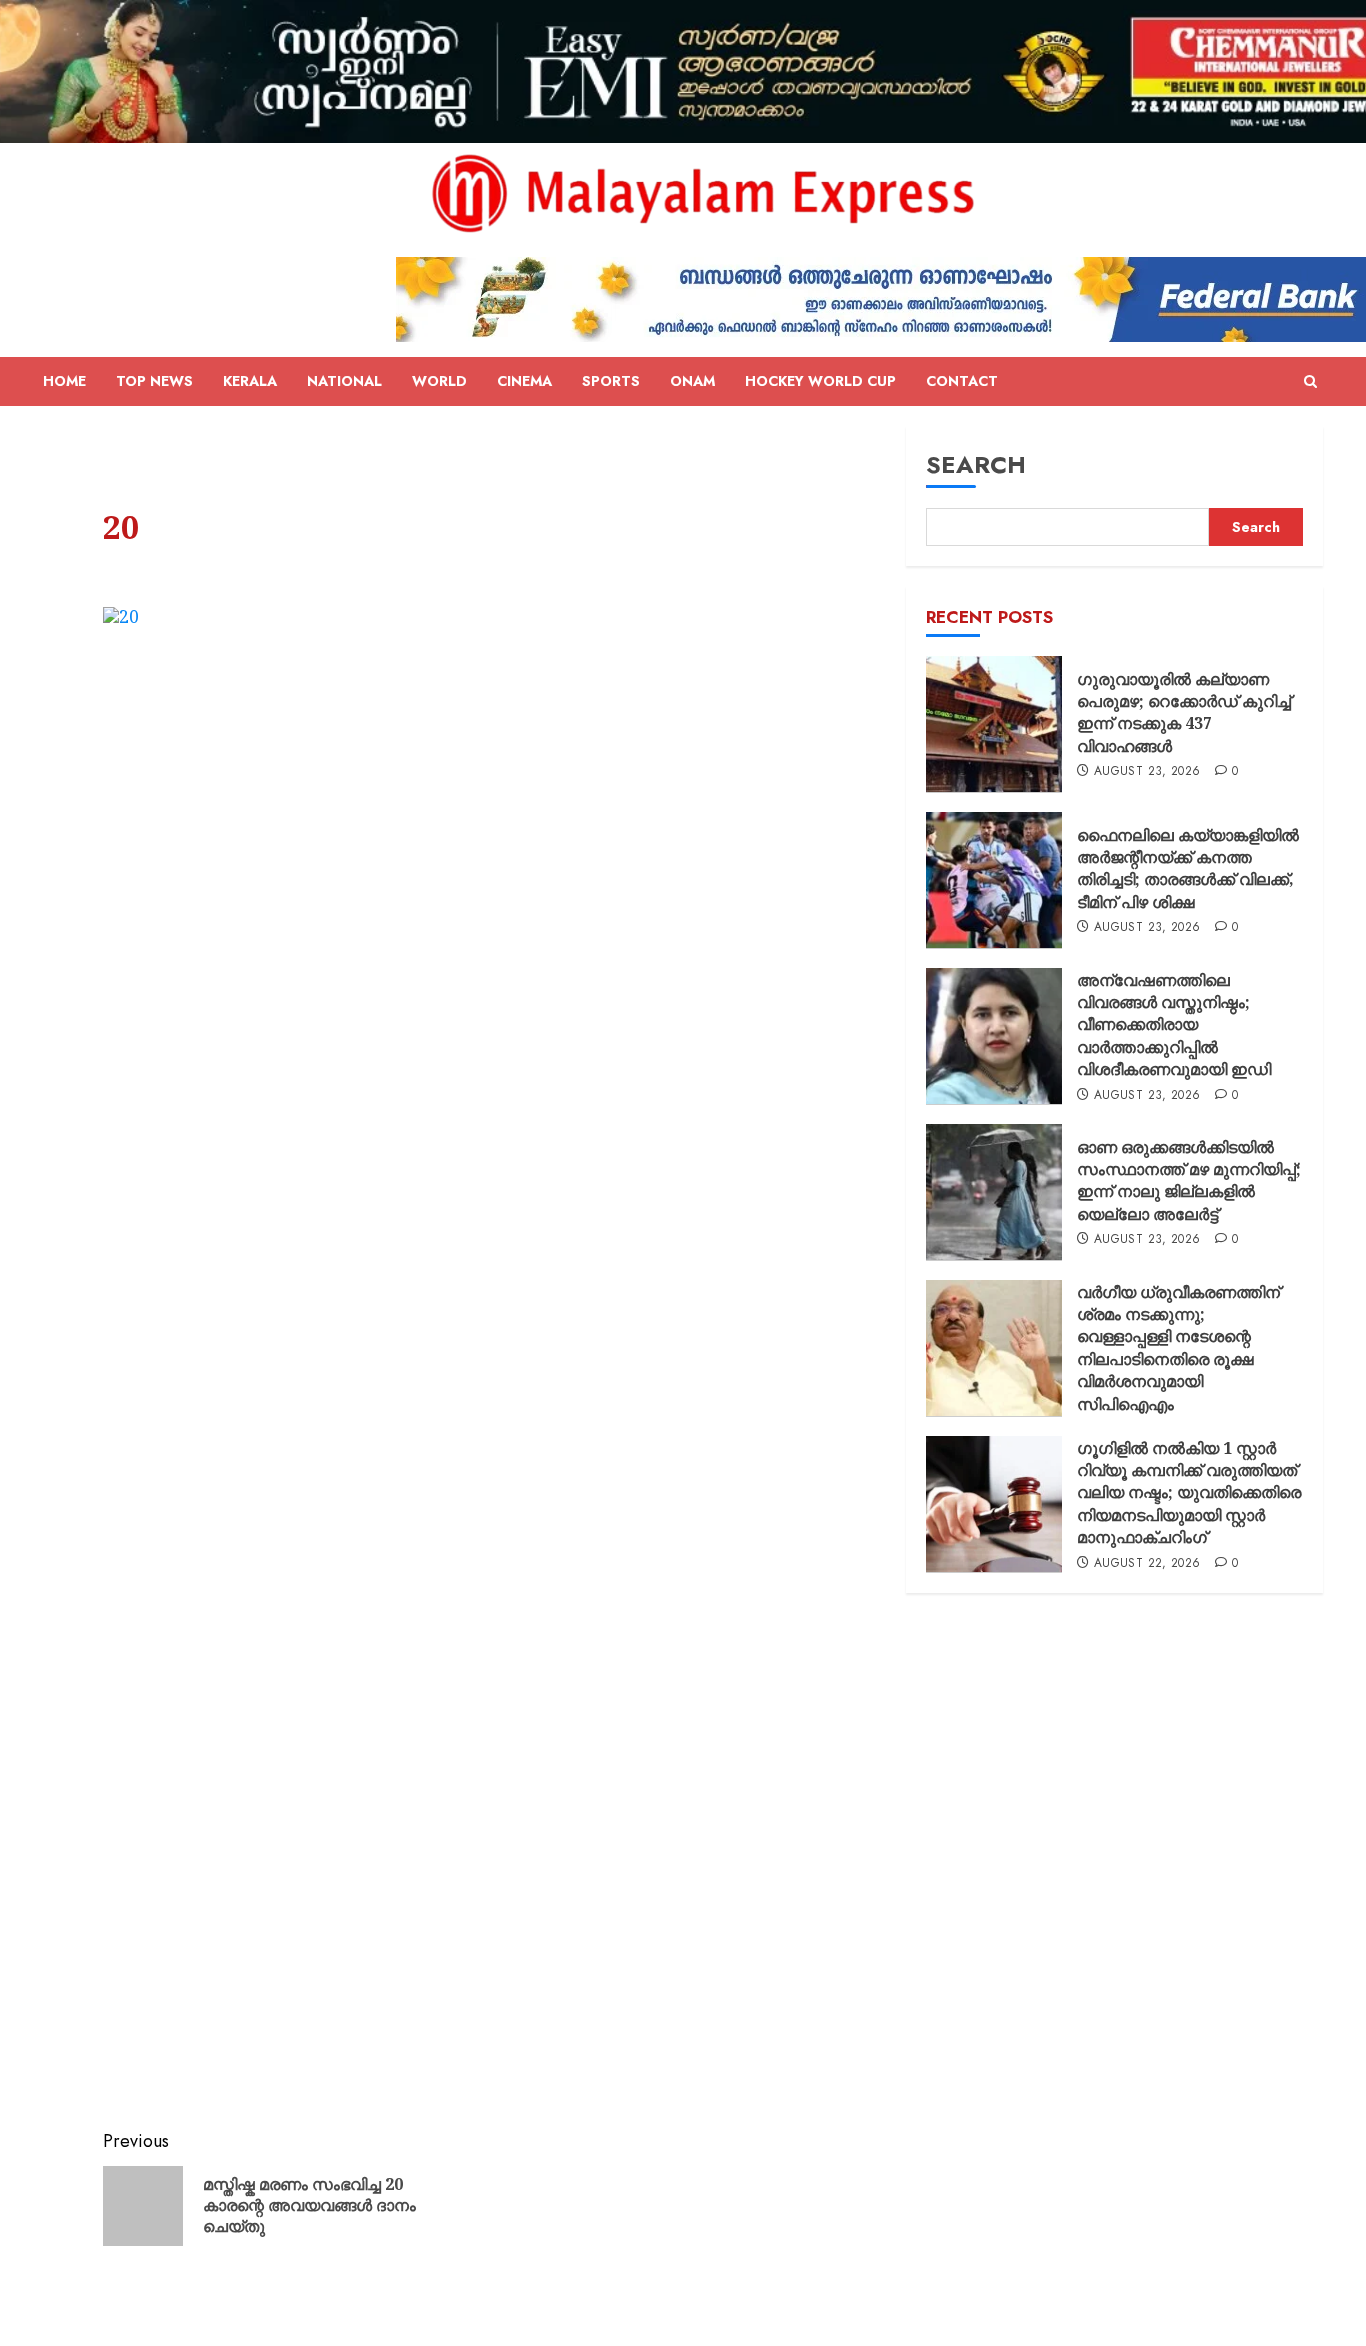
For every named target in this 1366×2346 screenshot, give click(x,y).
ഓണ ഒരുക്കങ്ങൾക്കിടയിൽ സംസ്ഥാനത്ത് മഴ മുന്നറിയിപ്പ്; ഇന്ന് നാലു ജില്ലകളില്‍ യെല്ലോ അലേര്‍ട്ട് (1189, 1180)
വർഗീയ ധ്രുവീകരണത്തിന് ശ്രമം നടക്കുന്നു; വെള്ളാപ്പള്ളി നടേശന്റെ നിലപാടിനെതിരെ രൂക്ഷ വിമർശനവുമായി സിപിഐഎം (1178, 1347)
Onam (692, 381)
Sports (611, 381)
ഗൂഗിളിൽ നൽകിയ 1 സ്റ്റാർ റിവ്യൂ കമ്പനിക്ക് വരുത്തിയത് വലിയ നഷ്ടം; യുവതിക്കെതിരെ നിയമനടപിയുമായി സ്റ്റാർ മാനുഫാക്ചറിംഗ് (1189, 1492)
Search (976, 464)
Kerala (250, 381)
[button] (1310, 382)
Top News (154, 381)
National (344, 381)
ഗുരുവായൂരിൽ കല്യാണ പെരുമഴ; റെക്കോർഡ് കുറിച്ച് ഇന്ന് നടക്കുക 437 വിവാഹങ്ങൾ (1184, 712)
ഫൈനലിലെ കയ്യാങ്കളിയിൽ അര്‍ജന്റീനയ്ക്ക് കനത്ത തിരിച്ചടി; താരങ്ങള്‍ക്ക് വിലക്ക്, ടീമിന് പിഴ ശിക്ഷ (1188, 868)
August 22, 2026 (1147, 1563)
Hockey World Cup (820, 381)
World (439, 381)
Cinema (524, 381)
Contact (962, 381)
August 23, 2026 (1147, 772)
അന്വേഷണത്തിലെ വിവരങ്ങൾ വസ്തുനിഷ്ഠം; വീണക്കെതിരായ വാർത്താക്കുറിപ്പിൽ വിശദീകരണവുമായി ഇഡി (1174, 1024)
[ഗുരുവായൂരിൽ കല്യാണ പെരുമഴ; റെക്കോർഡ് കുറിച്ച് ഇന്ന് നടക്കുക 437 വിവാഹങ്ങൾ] (994, 724)
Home (64, 381)
